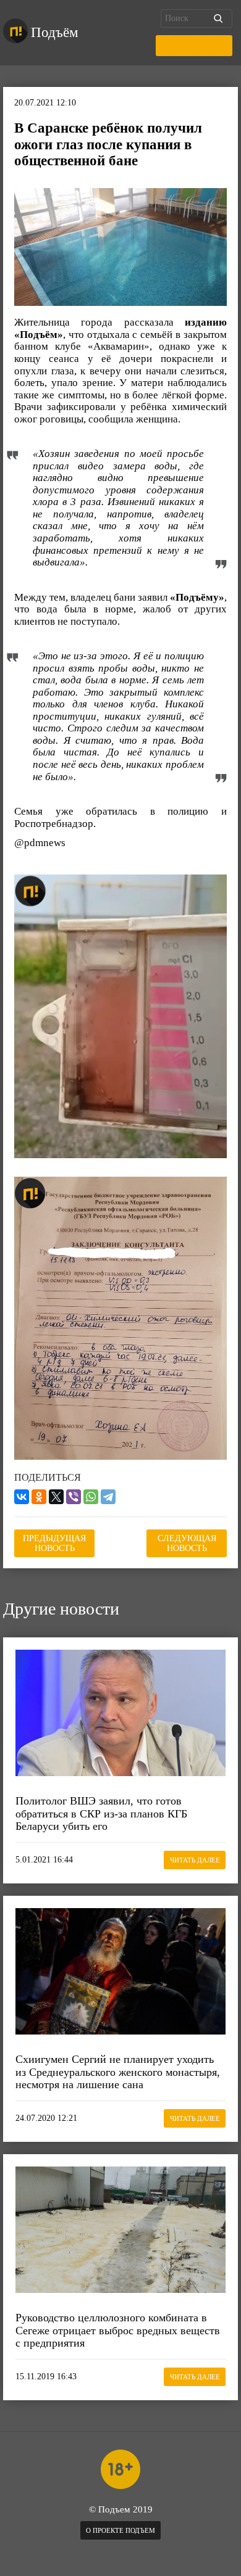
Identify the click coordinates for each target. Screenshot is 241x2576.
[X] (56, 1497)
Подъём (55, 32)
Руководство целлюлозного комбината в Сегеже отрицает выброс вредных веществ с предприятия (118, 2330)
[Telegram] (108, 1497)
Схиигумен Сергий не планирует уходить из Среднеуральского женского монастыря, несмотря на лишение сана (118, 2072)
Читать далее (195, 1860)
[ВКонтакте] (22, 1497)
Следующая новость (187, 1543)
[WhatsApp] (91, 1497)
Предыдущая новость (54, 1543)
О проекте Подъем (120, 2530)
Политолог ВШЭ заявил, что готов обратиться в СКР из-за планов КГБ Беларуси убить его (101, 1813)
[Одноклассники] (39, 1497)
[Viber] (74, 1497)
